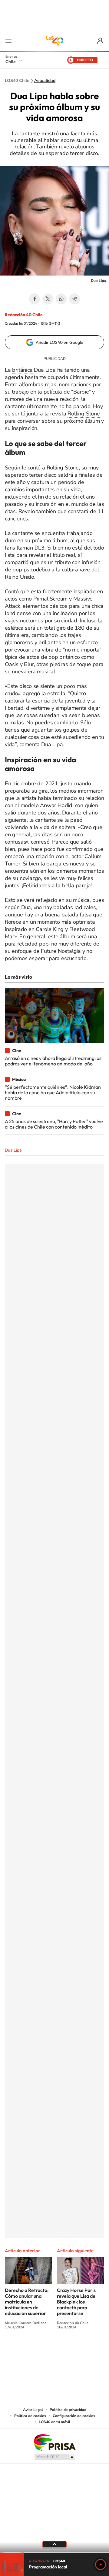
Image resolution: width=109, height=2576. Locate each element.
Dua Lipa (13, 1150)
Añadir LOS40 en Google (59, 342)
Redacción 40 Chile (24, 315)
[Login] (101, 41)
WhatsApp (61, 299)
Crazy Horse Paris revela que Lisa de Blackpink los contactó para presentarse (76, 2302)
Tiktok (18, 2350)
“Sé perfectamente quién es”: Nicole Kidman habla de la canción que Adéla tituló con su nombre (53, 1093)
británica (22, 370)
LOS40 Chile (54, 41)
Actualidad (45, 81)
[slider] (54, 2552)
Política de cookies (30, 2416)
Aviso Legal (33, 2410)
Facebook (35, 299)
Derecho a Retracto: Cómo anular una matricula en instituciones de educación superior (27, 2302)
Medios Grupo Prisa (55, 2457)
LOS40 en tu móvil (54, 2422)
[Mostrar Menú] (8, 41)
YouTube (42, 2350)
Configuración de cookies (74, 2416)
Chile (11, 62)
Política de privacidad (68, 2410)
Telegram (74, 299)
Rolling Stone (84, 414)
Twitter (48, 299)
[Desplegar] (54, 2544)
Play (101, 2564)
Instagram (30, 2350)
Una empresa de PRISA (54, 2442)
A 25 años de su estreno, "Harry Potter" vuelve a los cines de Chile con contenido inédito (54, 1124)
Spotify (79, 2350)
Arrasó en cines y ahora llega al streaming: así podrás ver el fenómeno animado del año (54, 1061)
